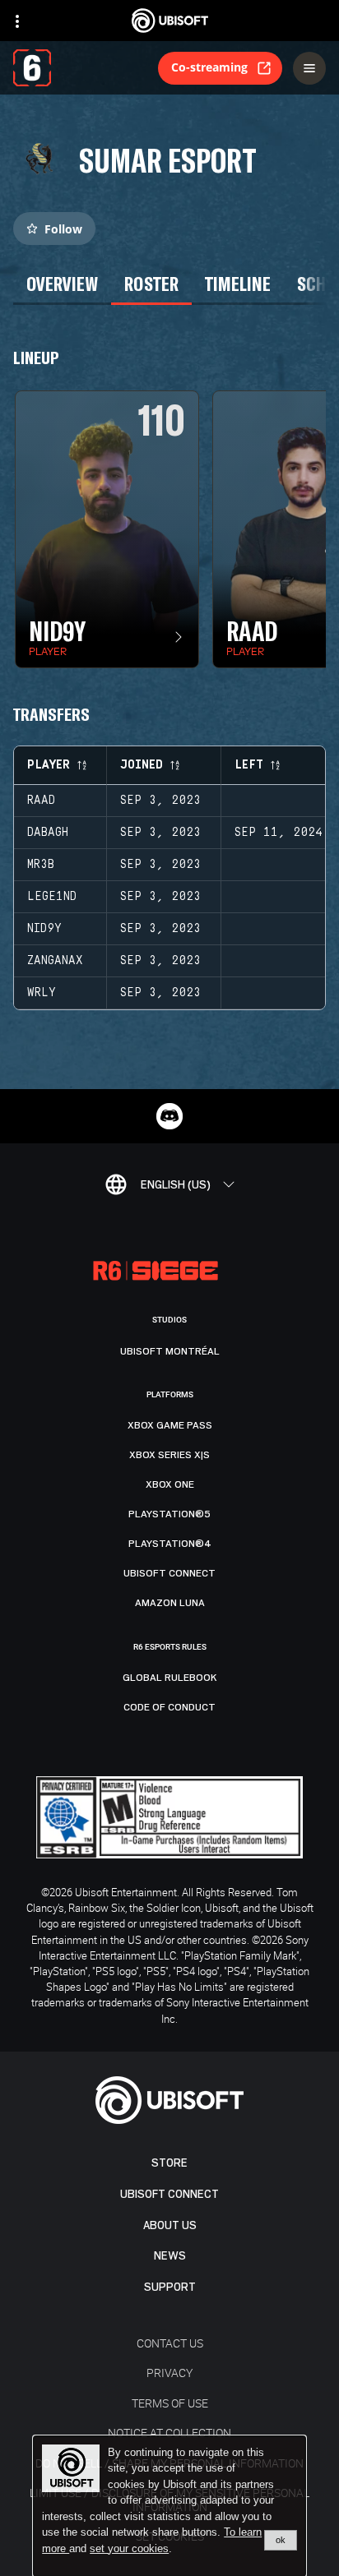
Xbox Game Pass (170, 1425)
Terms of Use (170, 2403)
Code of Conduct (169, 1707)
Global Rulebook (170, 1678)
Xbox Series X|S (169, 1455)
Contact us (170, 2343)
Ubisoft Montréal (170, 1351)
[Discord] (169, 1116)
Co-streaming (209, 67)
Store (169, 2163)
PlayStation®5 (169, 1514)
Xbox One (170, 1484)
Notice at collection (169, 2433)
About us (170, 2225)
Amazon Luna (170, 1603)
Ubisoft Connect (169, 2194)
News (170, 2256)
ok (281, 2540)
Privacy (169, 2373)
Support (170, 2287)
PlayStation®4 (170, 1544)
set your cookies (129, 2549)
